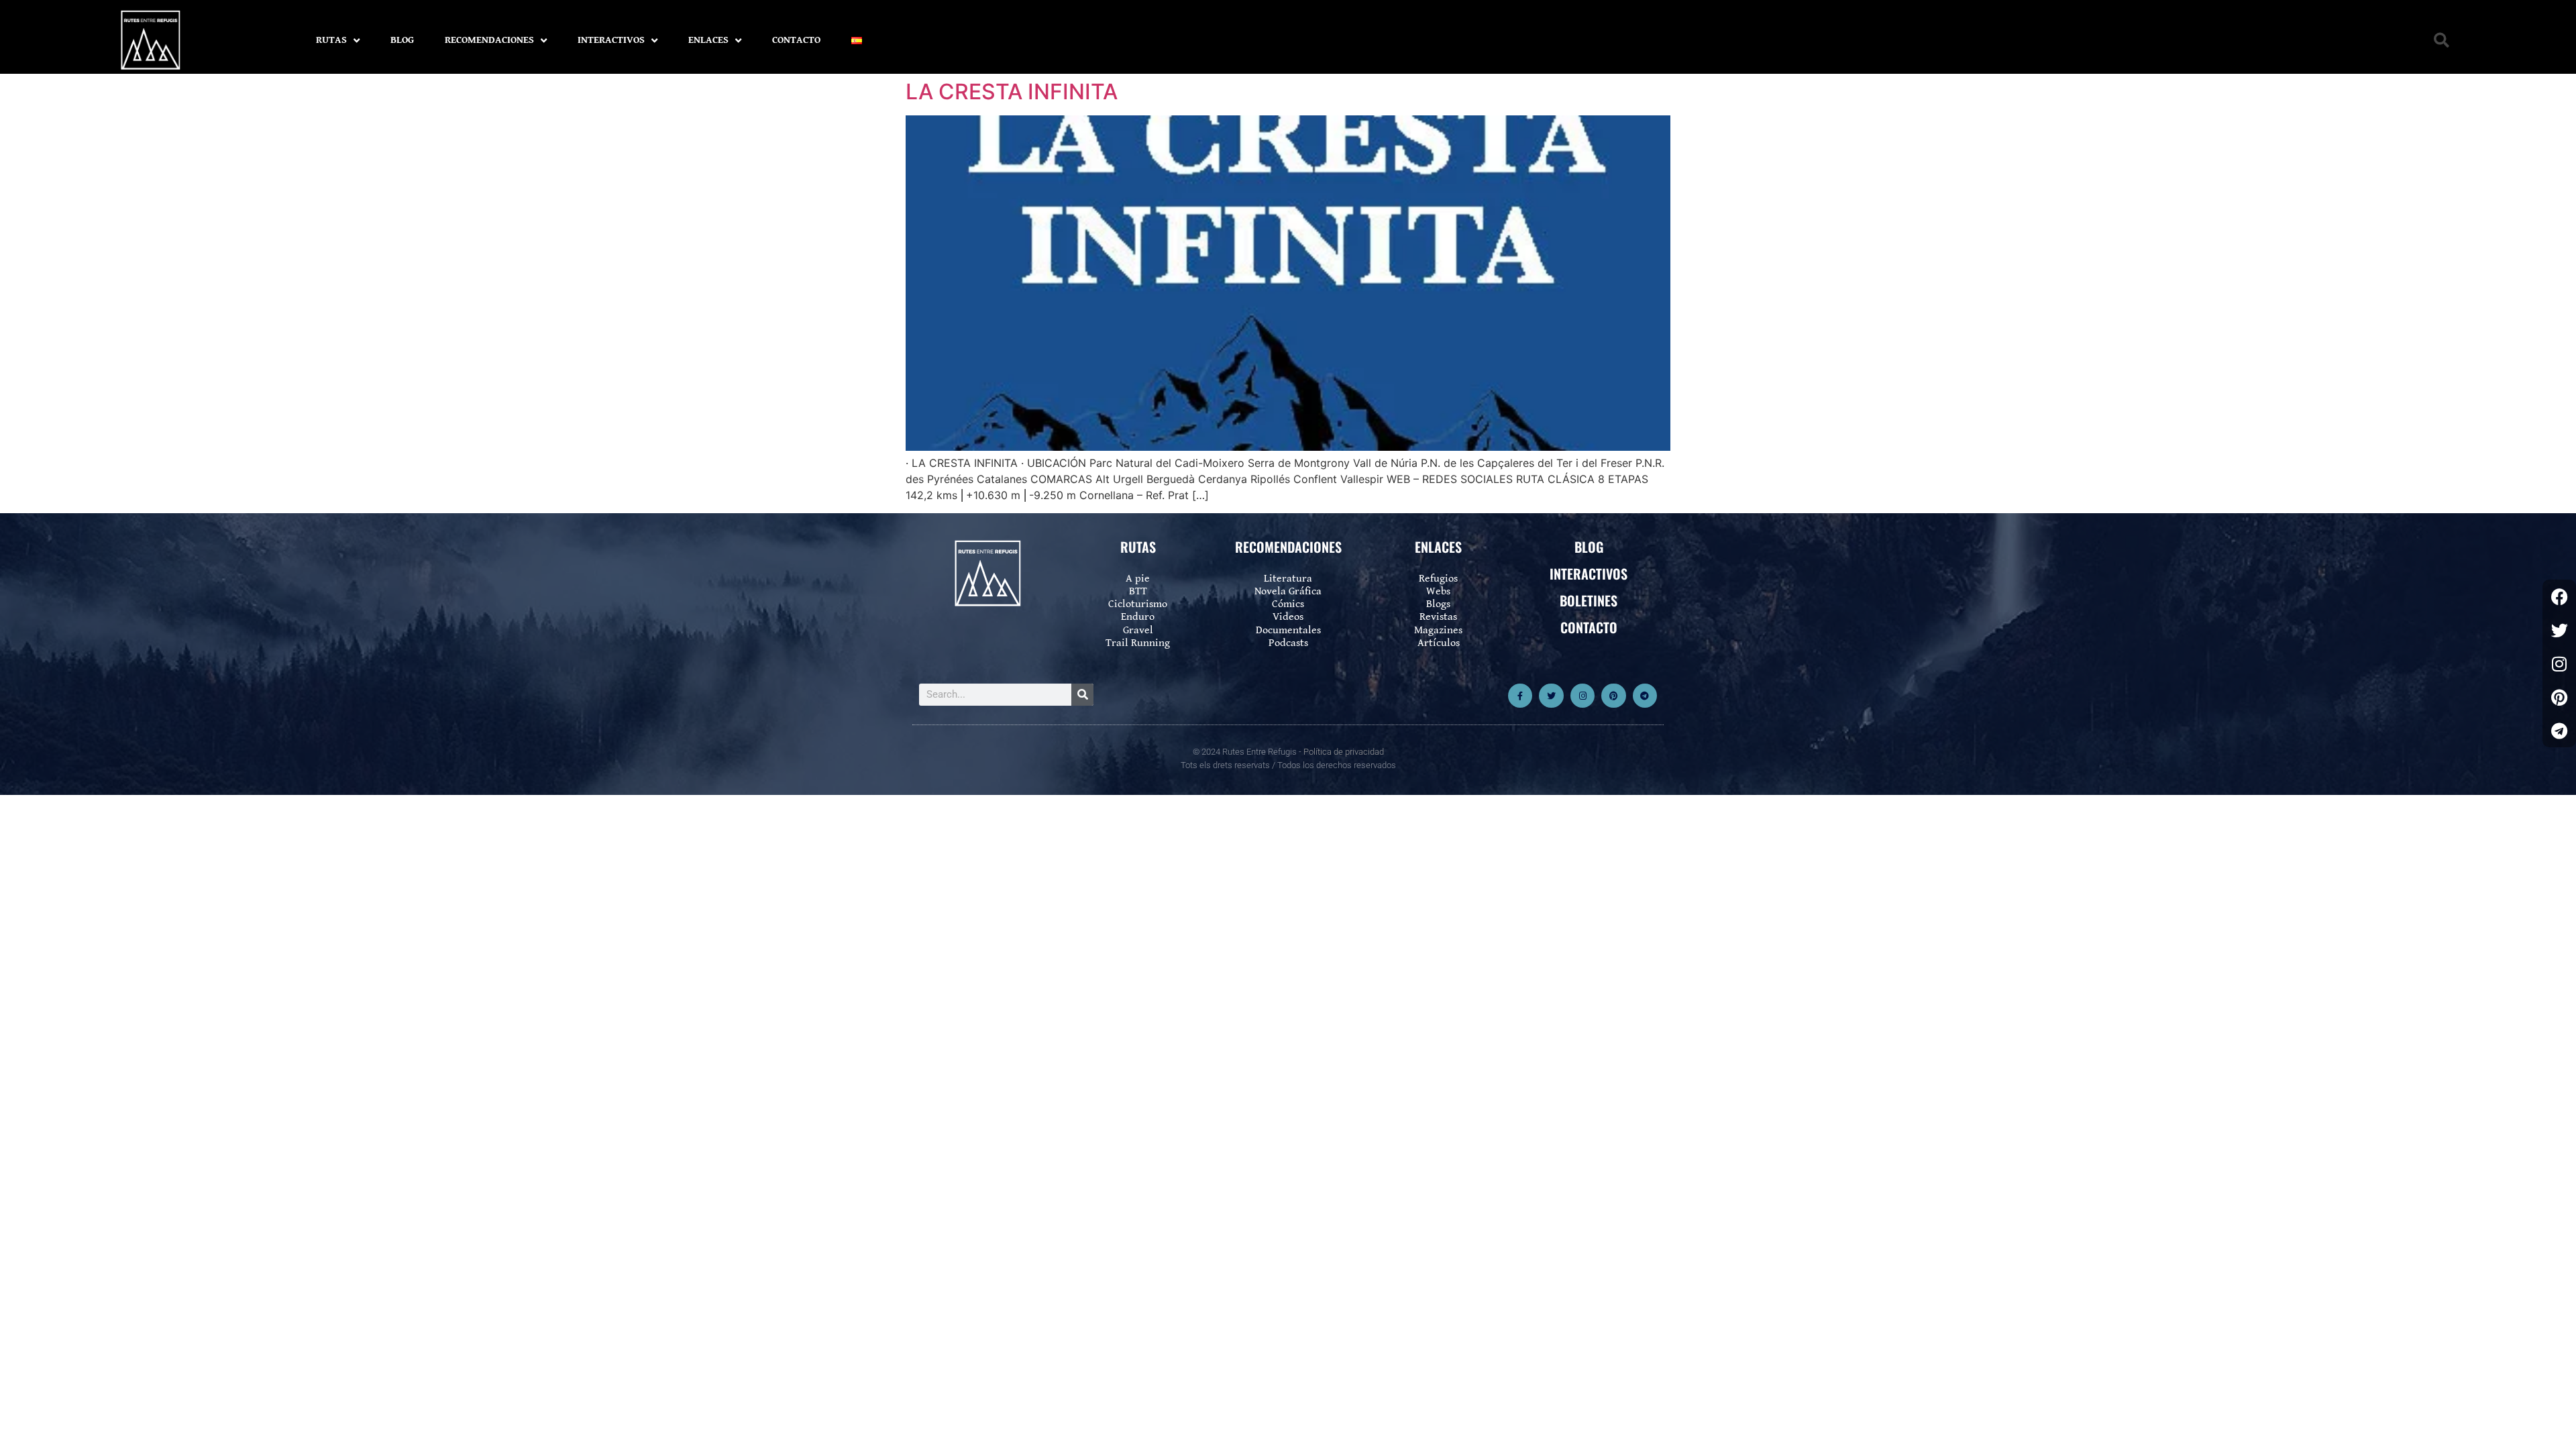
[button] (2441, 41)
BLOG (402, 40)
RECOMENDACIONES (489, 40)
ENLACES (708, 40)
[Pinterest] (1613, 696)
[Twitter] (1551, 696)
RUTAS (331, 40)
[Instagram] (1582, 696)
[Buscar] (1082, 695)
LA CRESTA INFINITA (1012, 92)
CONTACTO (796, 40)
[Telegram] (1645, 696)
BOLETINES (1589, 600)
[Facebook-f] (1520, 696)
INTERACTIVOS (611, 40)
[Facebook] (2559, 596)
